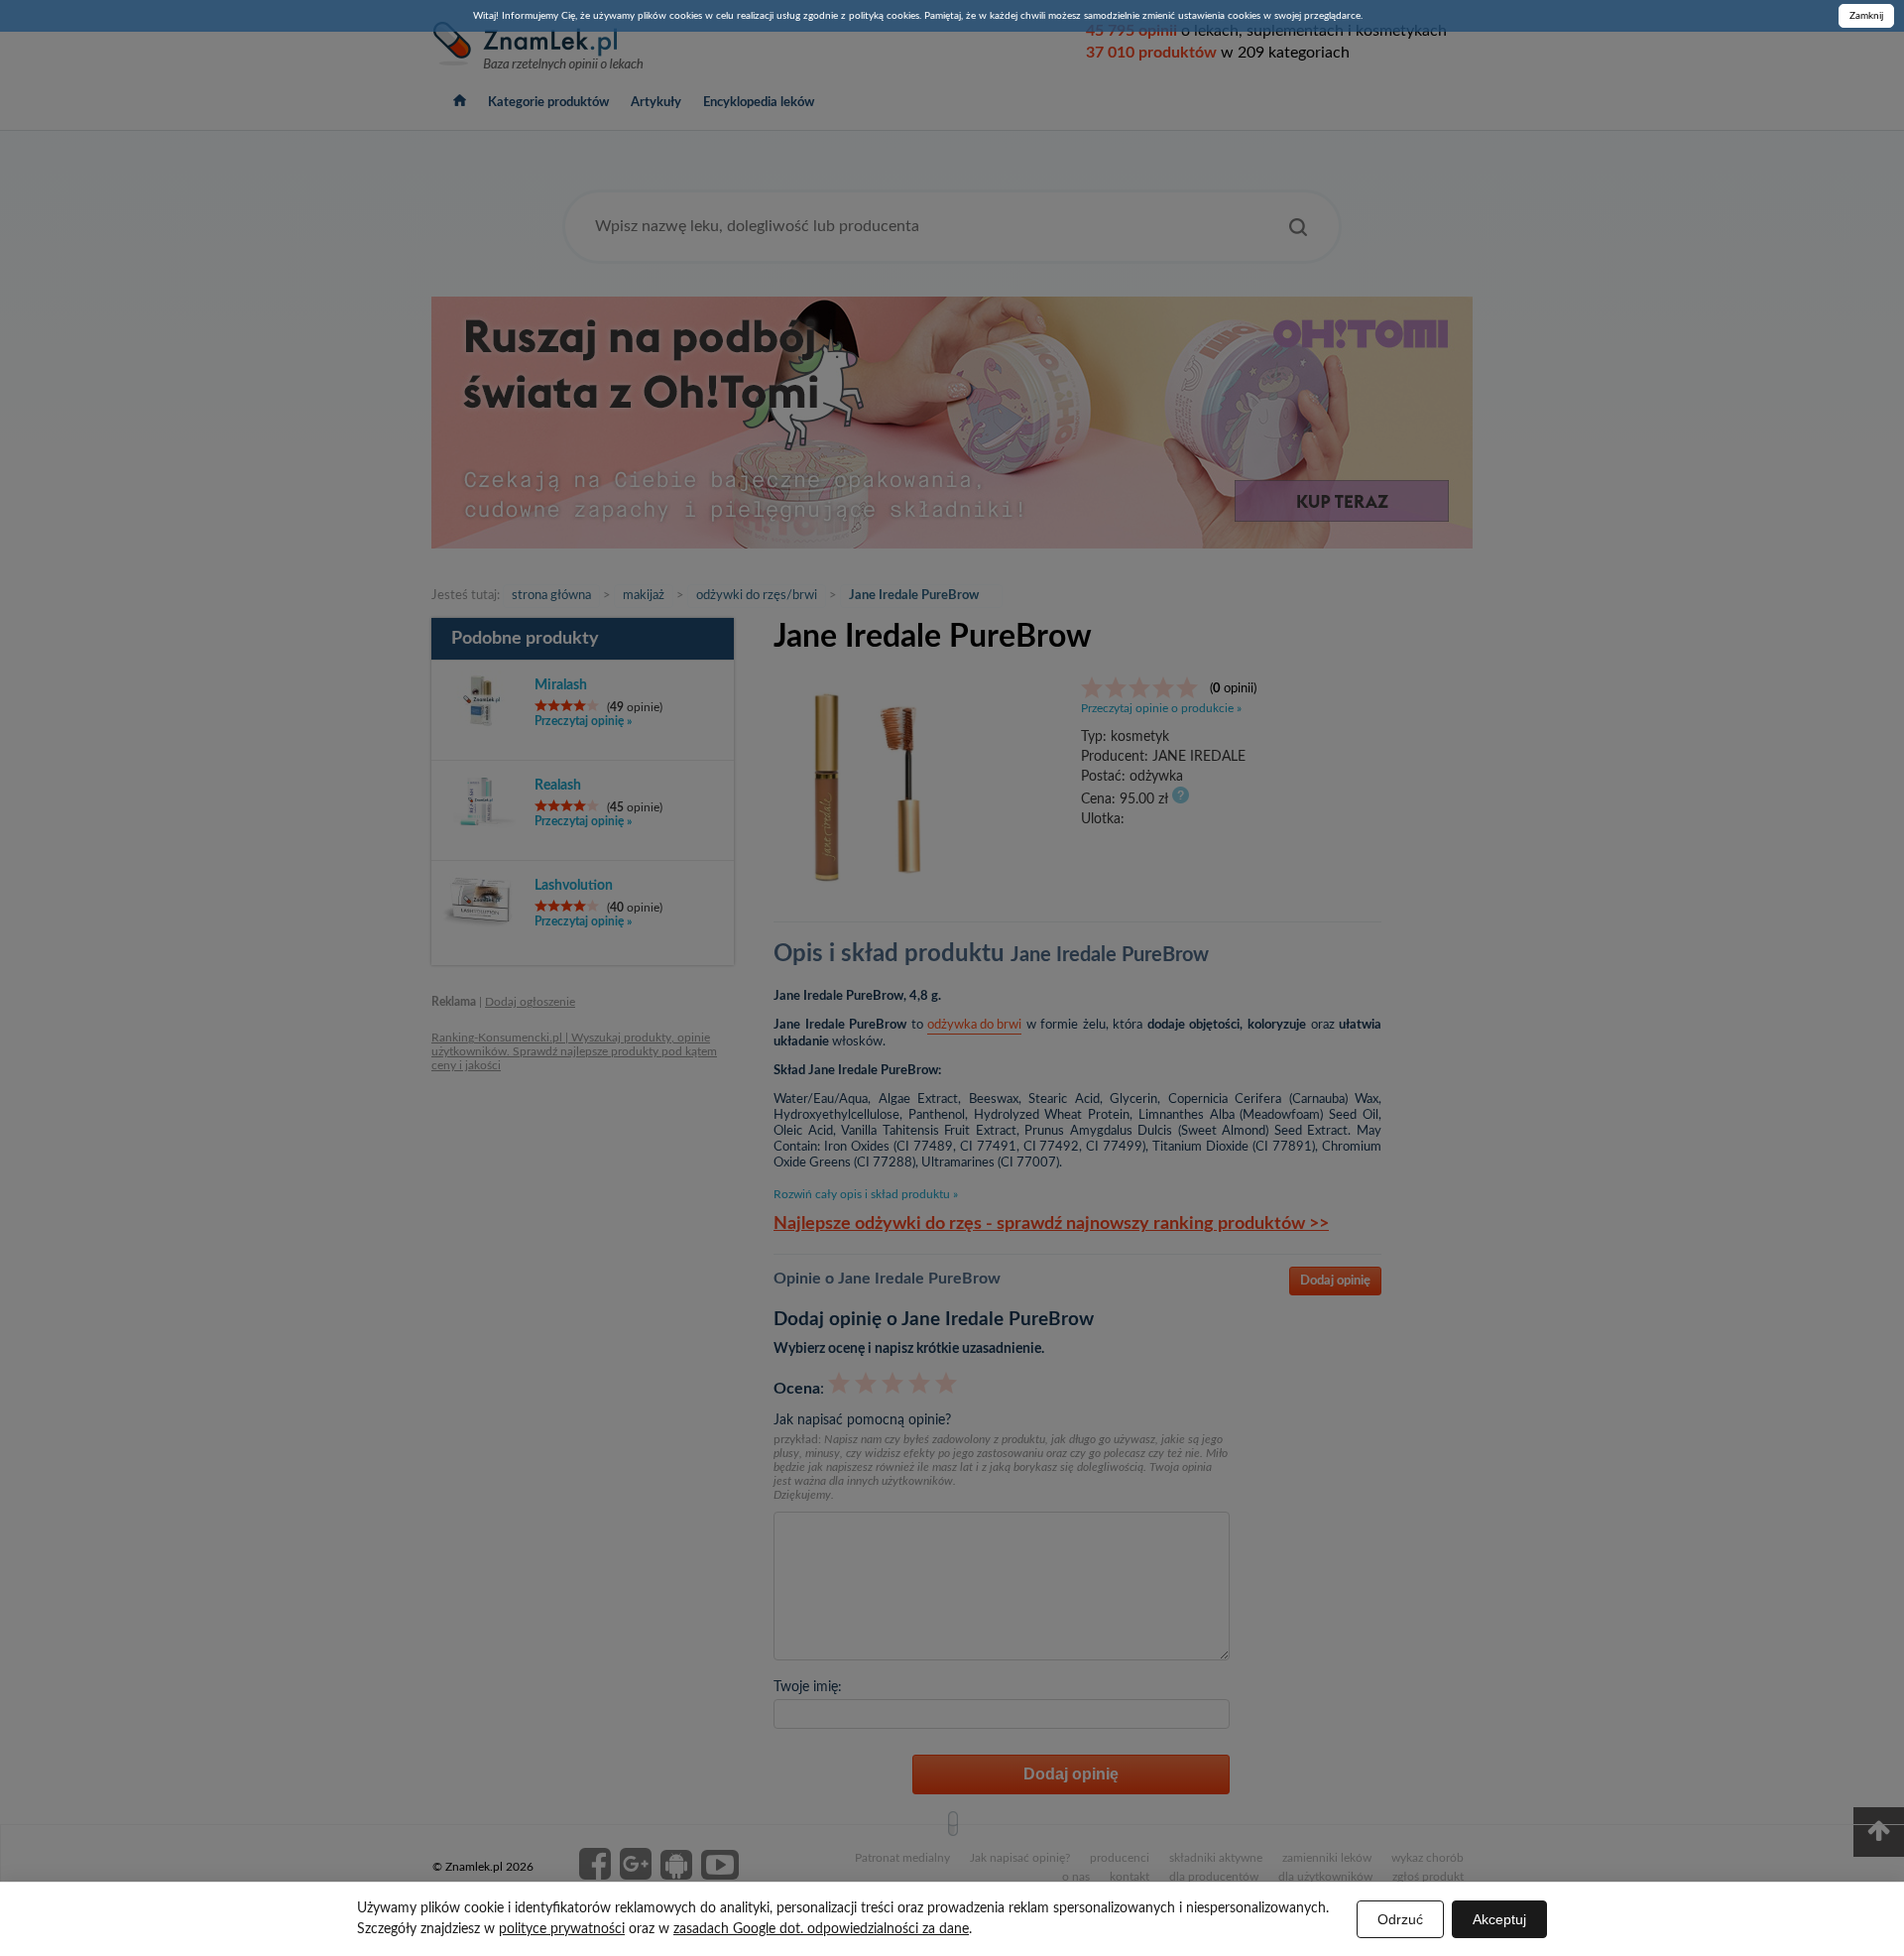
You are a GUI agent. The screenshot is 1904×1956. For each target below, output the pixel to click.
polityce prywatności (562, 1929)
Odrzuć (1400, 1919)
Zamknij (1866, 16)
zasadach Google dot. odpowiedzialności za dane (821, 1929)
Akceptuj (1499, 1919)
